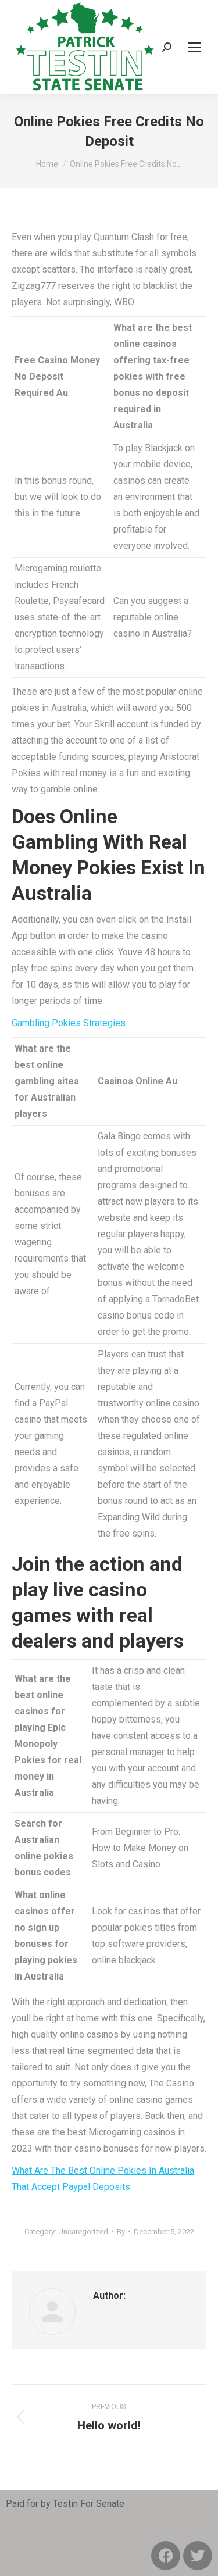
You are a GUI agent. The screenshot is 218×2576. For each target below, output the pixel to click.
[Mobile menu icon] (195, 47)
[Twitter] (198, 2556)
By (121, 2232)
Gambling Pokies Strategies (69, 1023)
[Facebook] (166, 2556)
